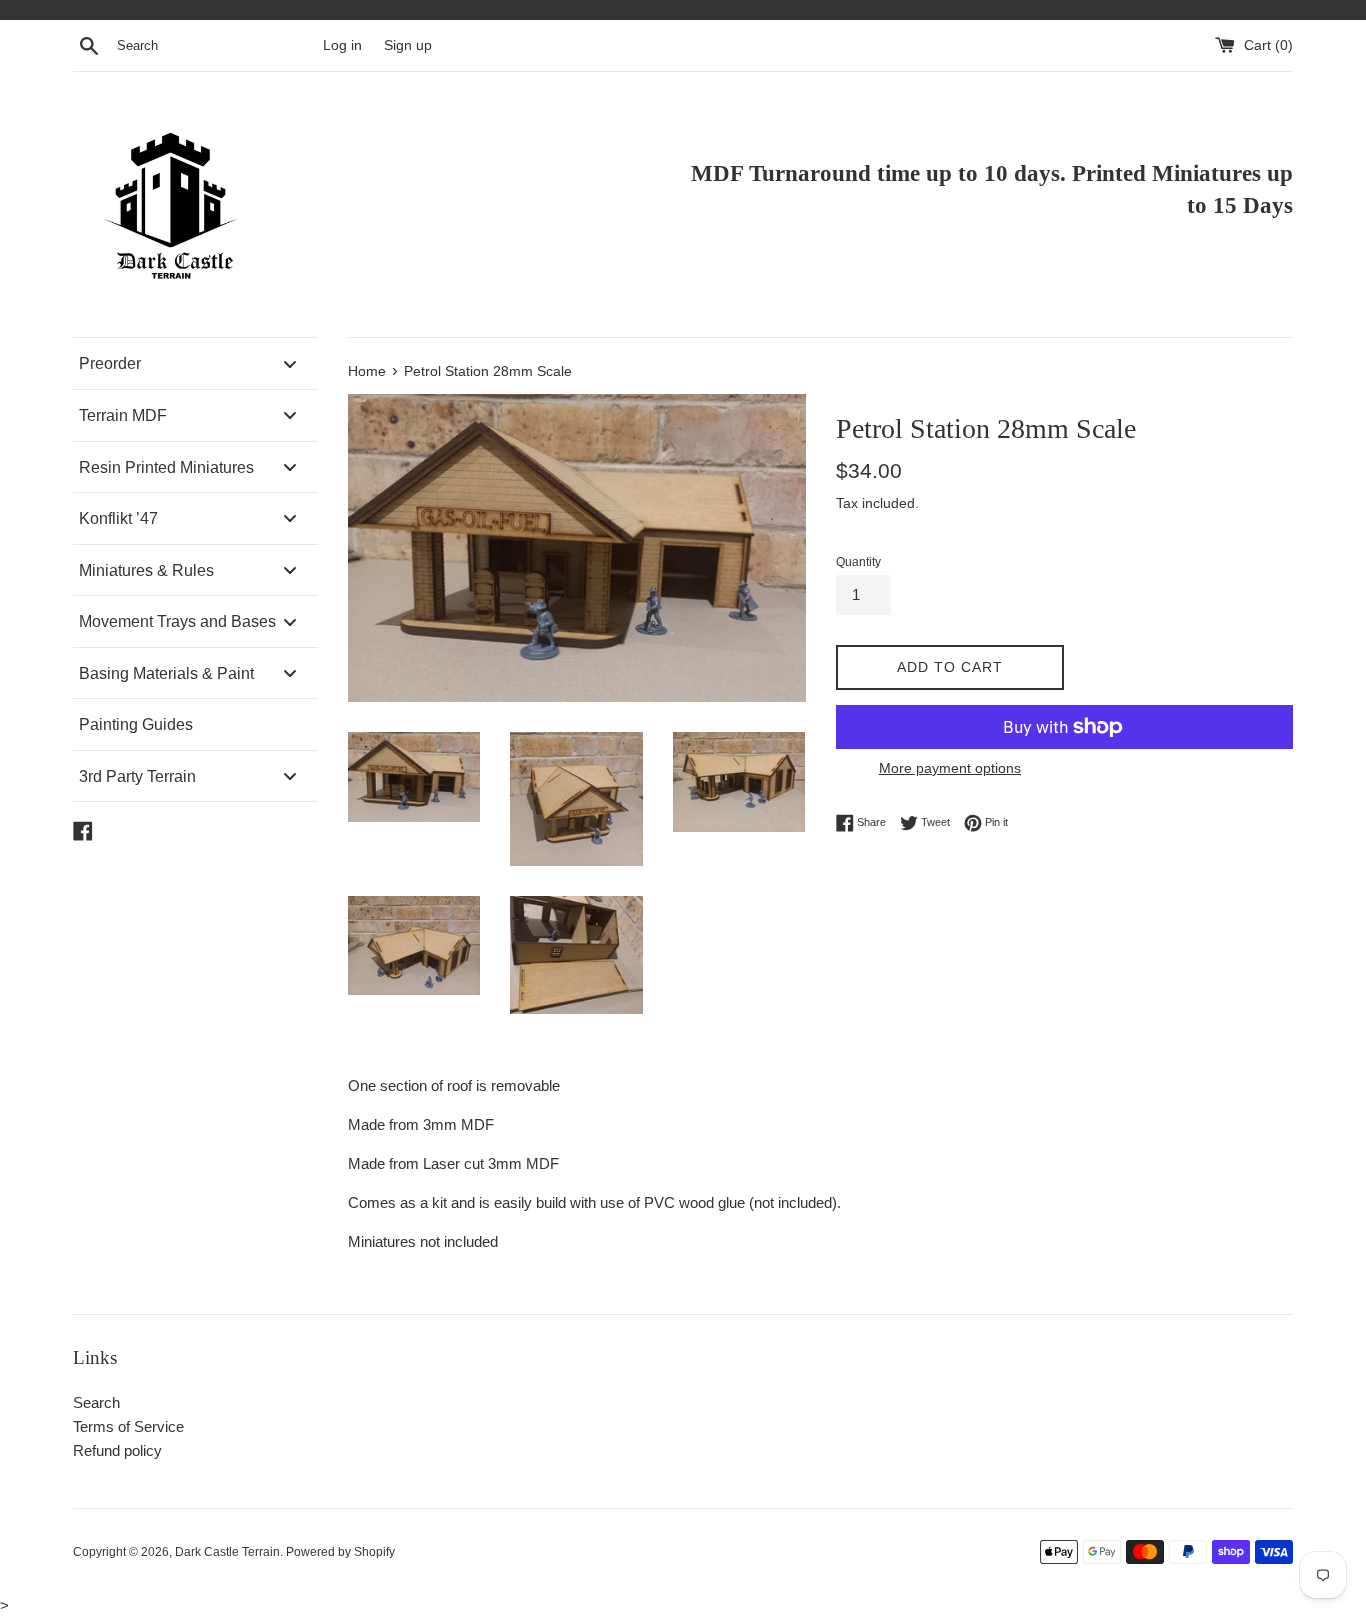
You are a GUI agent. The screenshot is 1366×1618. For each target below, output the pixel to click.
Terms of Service (128, 1426)
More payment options (950, 768)
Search (96, 1402)
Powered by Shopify (340, 1552)
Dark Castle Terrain (227, 1552)
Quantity (858, 562)
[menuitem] (195, 363)
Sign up (408, 45)
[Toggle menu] (290, 363)
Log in (342, 45)
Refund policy (117, 1450)
